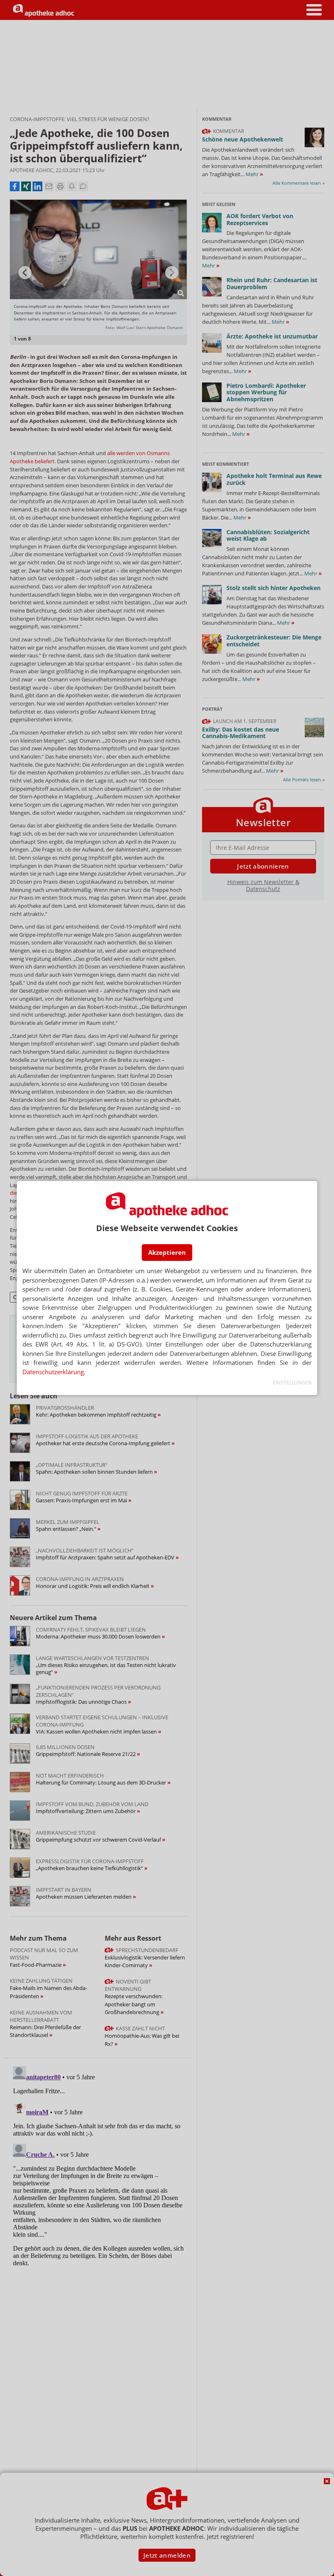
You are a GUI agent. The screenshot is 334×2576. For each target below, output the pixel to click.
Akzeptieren (167, 1252)
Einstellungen (292, 1383)
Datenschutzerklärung (53, 1372)
